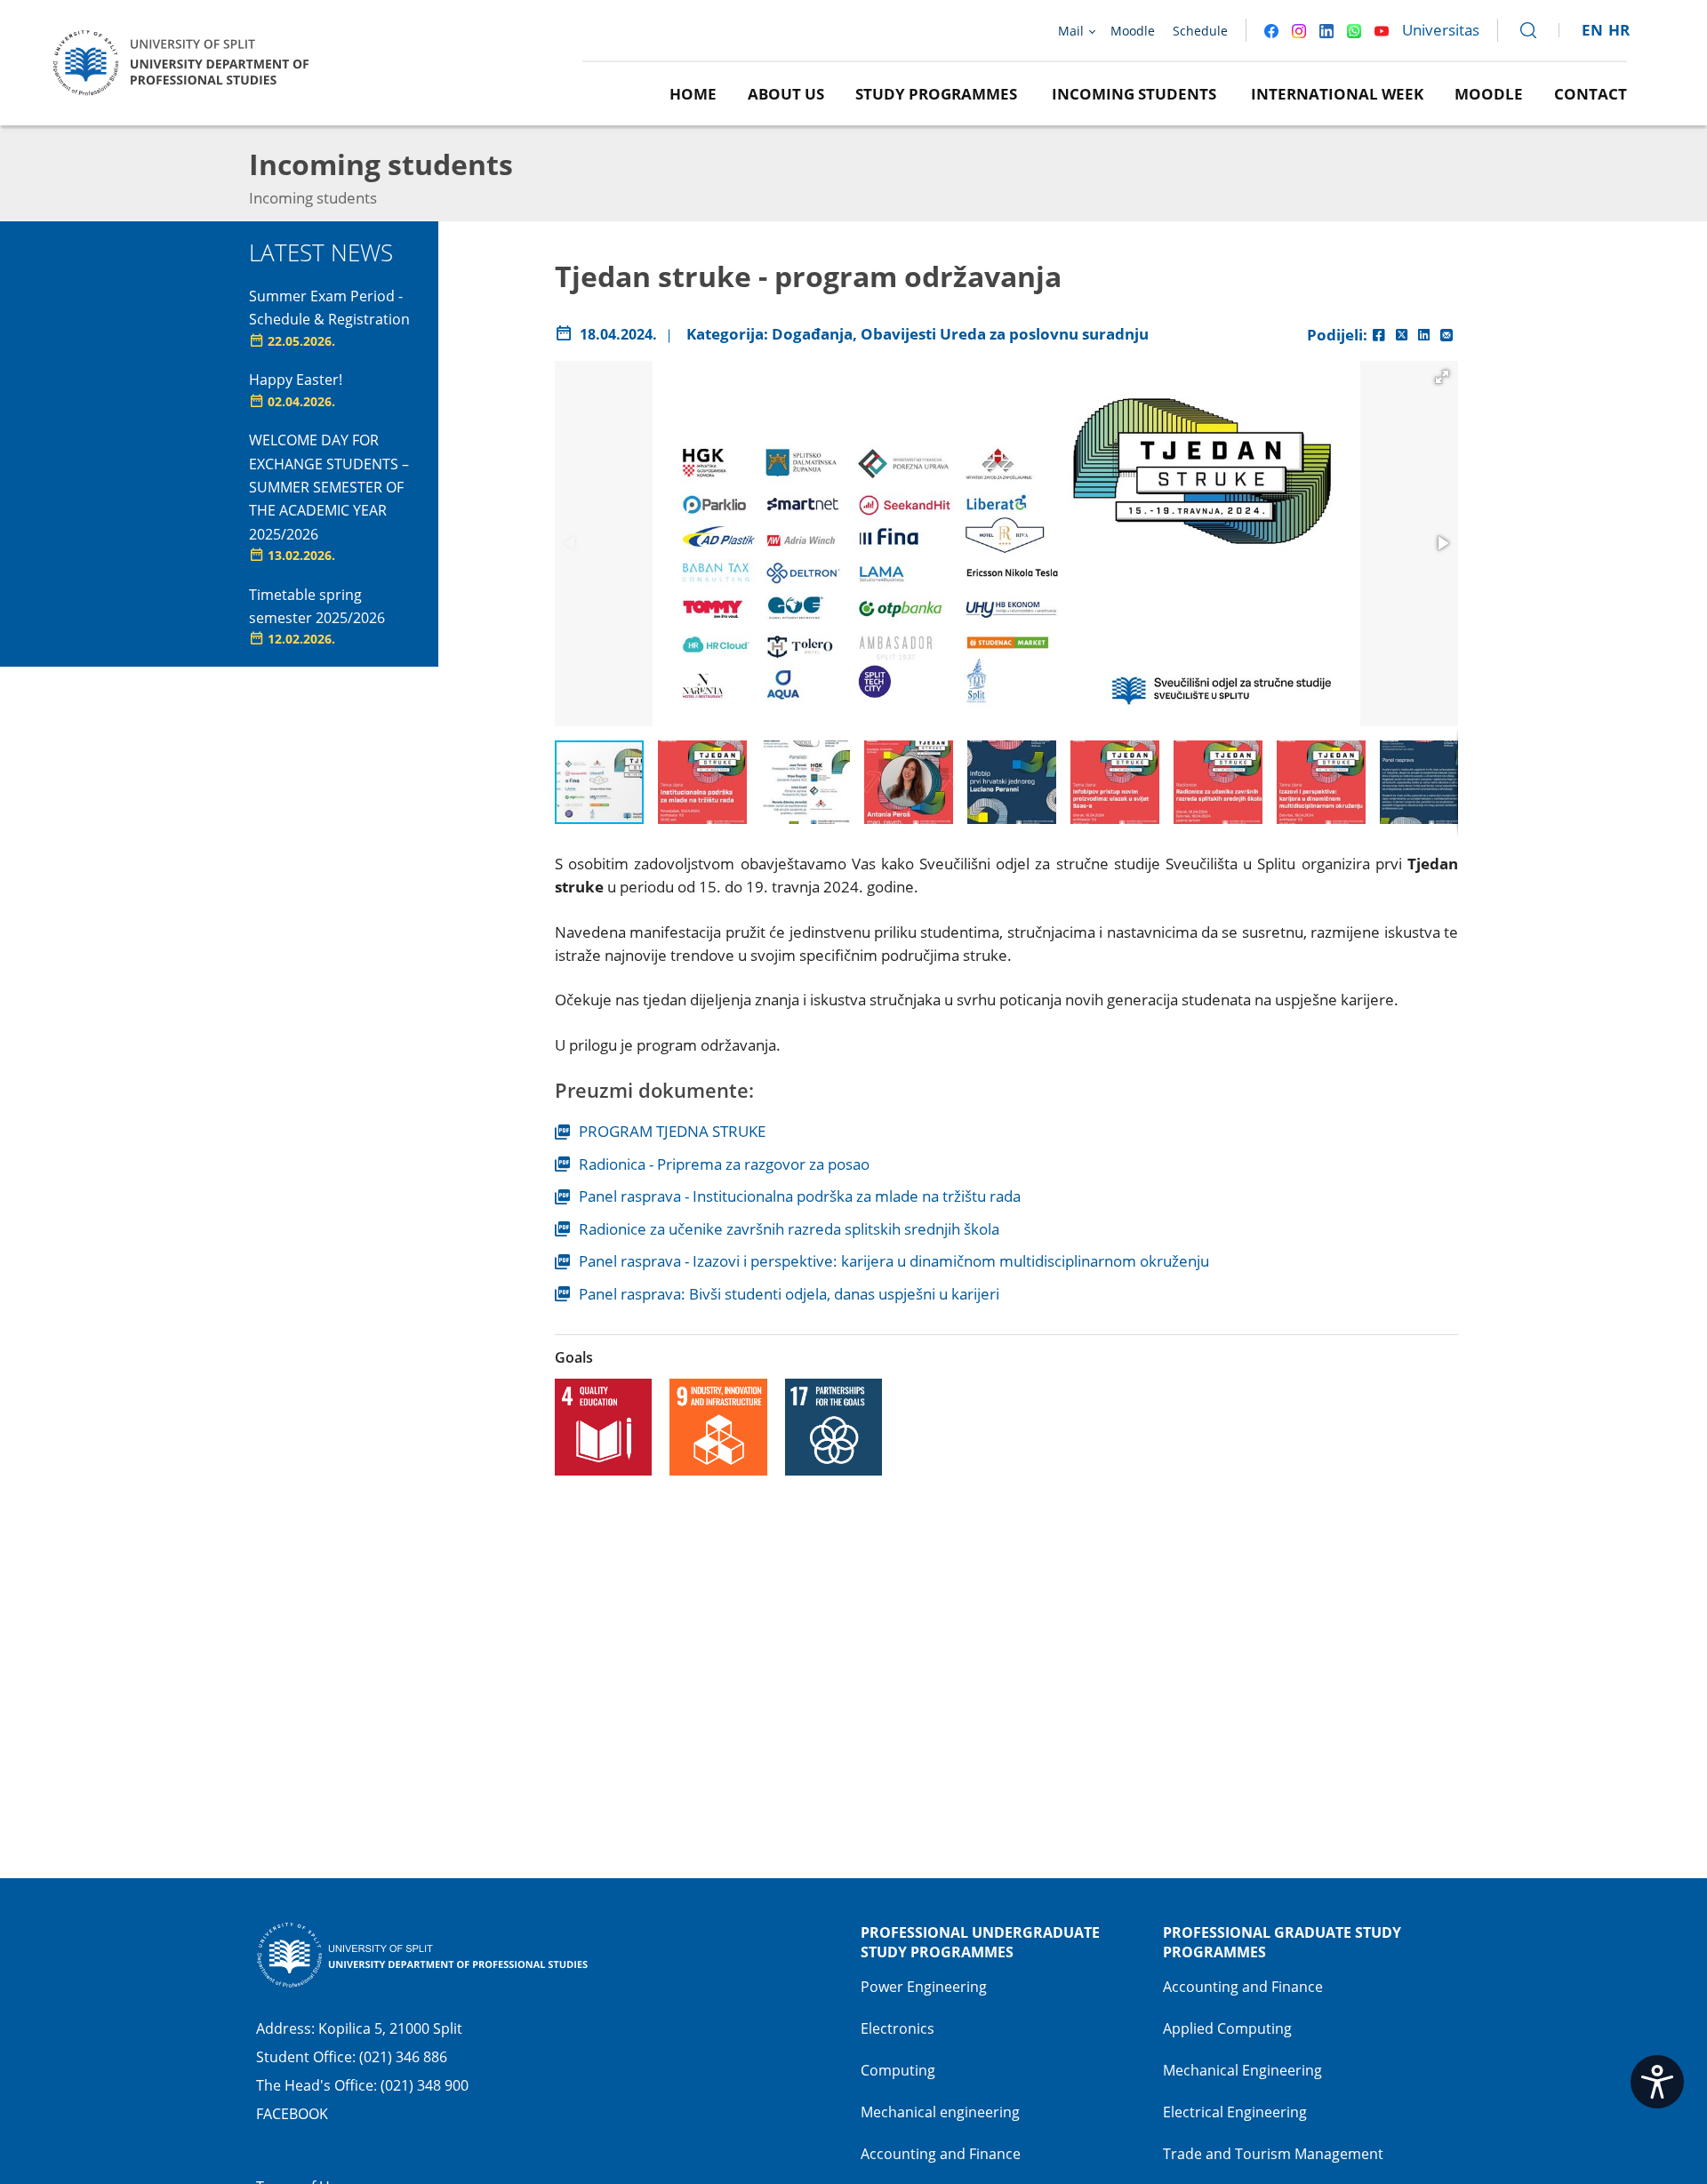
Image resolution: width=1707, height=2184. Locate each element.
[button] (1442, 377)
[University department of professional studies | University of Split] (187, 61)
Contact (1591, 94)
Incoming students (1134, 94)
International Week (1337, 94)
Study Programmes (936, 94)
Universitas (1441, 30)
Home (693, 94)
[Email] (1447, 335)
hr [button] (1619, 30)
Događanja (812, 334)
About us (786, 94)
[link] (1520, 30)
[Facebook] (1379, 335)
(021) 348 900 (425, 2085)
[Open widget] (1657, 2082)
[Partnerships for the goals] (834, 1428)
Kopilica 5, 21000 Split (390, 2028)
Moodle (1489, 94)
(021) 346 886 (403, 2057)
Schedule (1200, 31)
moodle (1133, 31)
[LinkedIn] (1424, 335)
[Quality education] (604, 1428)
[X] (1402, 335)
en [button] (1592, 30)
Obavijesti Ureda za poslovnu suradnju (1005, 334)
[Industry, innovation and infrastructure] (718, 1428)
